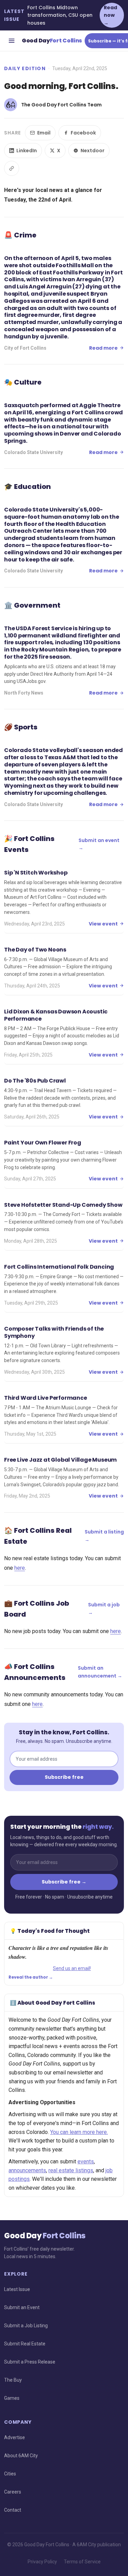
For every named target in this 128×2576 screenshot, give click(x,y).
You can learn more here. (79, 2132)
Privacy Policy (42, 2562)
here (20, 1568)
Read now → (110, 15)
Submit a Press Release (30, 2362)
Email (44, 133)
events (86, 2161)
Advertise (15, 2437)
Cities (10, 2474)
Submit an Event (22, 2307)
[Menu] (12, 41)
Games (12, 2398)
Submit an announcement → (100, 1672)
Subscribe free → (64, 1882)
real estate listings (71, 2170)
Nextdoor (93, 151)
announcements (27, 2170)
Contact (13, 2510)
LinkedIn (27, 151)
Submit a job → (104, 1608)
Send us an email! (72, 1968)
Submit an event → (99, 844)
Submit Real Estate (25, 2344)
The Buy (13, 2380)
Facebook (83, 133)
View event (103, 924)
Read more (103, 348)
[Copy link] (12, 168)
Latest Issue (17, 2289)
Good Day (52, 41)
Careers (13, 2492)
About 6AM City (21, 2456)
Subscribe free (64, 1777)
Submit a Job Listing (26, 2326)
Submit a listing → (104, 1536)
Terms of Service (82, 2562)
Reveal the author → (31, 1977)
